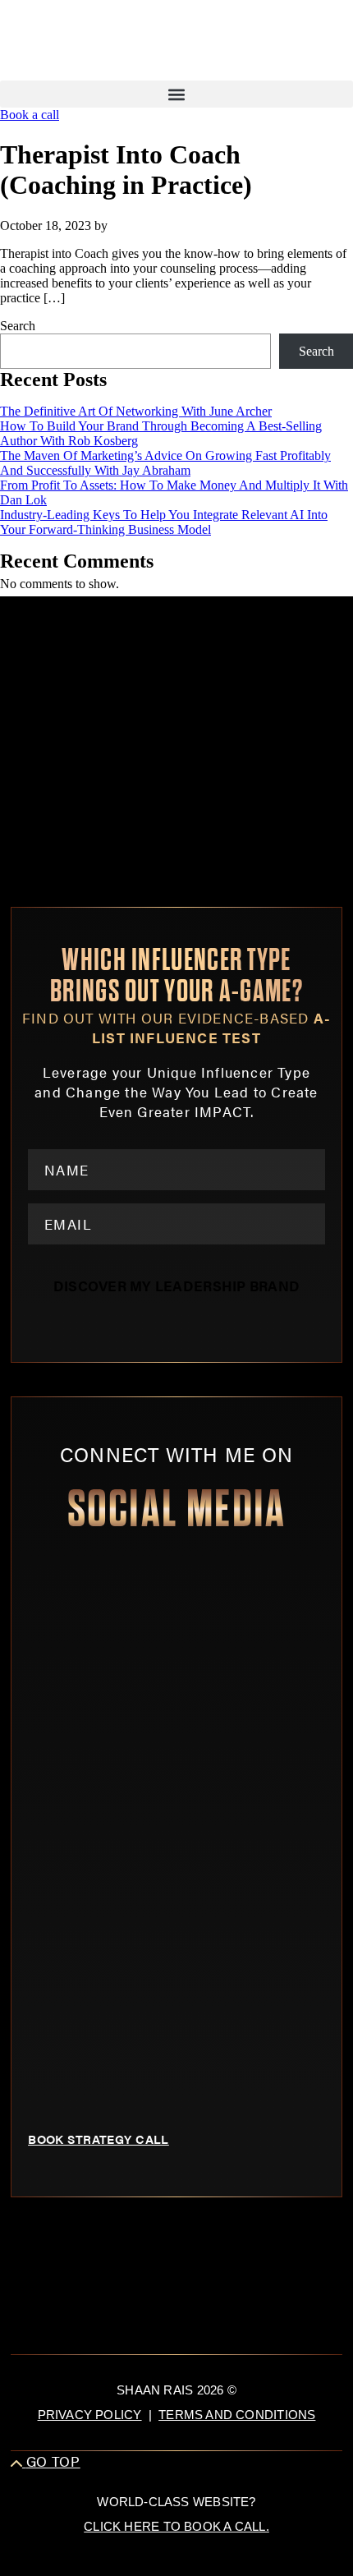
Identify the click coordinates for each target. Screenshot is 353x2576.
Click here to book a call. (176, 2526)
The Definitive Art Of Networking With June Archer (136, 411)
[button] (176, 94)
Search (18, 326)
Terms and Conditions (237, 2415)
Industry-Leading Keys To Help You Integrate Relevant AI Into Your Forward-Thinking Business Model (164, 522)
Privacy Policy (90, 2415)
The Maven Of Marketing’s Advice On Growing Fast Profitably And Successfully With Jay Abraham (165, 463)
